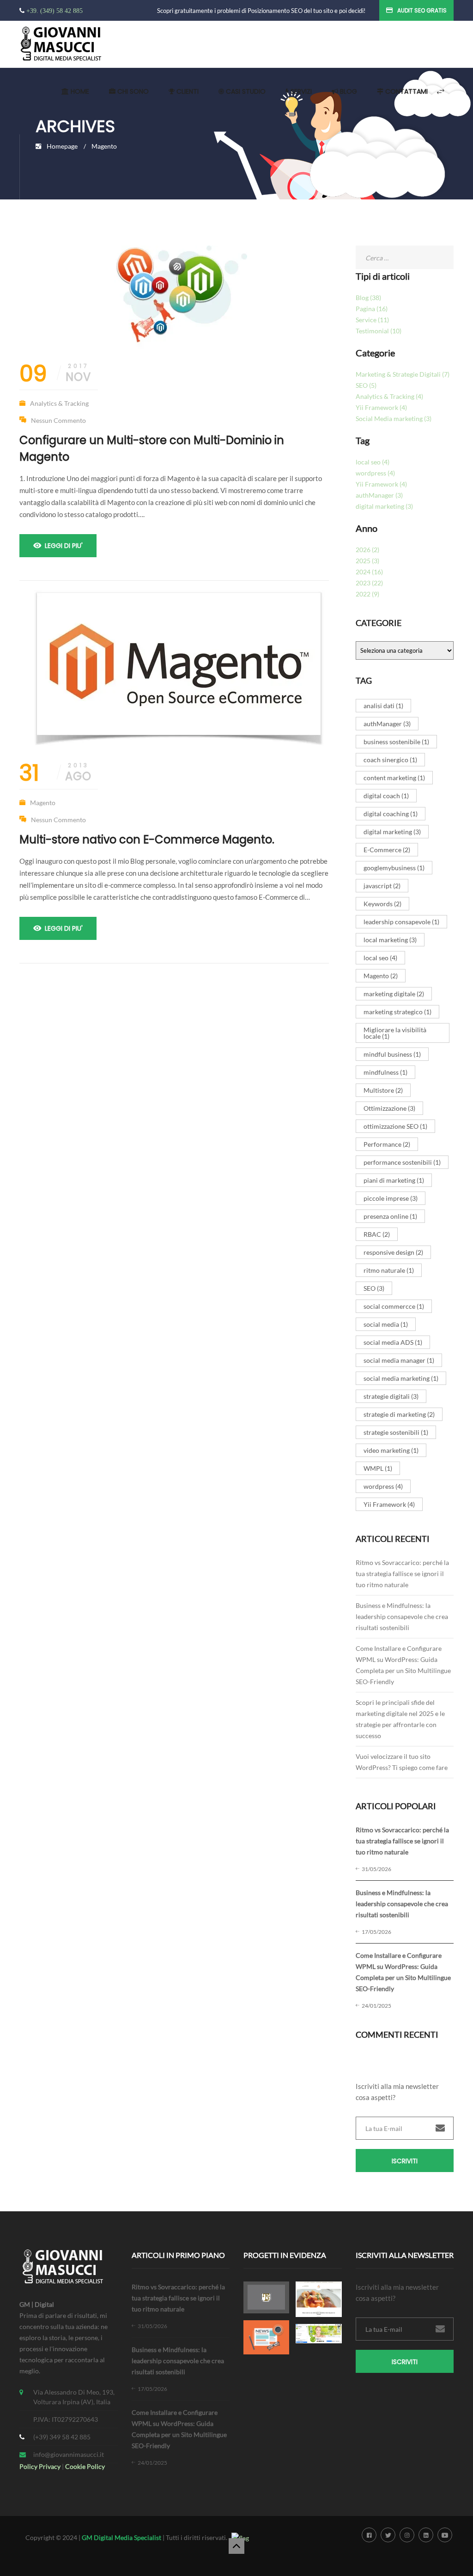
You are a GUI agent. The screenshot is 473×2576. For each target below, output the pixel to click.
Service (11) (372, 320)
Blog (348, 91)
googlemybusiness (394, 868)
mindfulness (385, 1072)
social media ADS (393, 1342)
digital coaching (391, 814)
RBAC (377, 1234)
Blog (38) (368, 298)
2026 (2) (367, 550)
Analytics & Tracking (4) (389, 396)
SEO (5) (366, 385)
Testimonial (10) (379, 331)
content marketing (394, 778)
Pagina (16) (372, 309)
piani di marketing (394, 1180)
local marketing (390, 940)
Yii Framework (389, 1504)
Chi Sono (132, 91)
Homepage (62, 146)
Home (79, 91)
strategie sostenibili (396, 1432)
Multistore (383, 1090)
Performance (387, 1144)
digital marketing (392, 832)
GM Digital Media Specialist (121, 2537)
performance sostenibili (402, 1162)
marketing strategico (397, 1012)
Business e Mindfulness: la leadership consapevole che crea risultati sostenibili (402, 1616)
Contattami (406, 91)
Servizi (300, 91)
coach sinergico (390, 760)
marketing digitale (394, 994)
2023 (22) (369, 583)
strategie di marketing (399, 1414)
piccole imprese (391, 1198)
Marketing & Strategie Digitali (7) (403, 374)
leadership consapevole (401, 922)
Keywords (382, 904)
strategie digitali (391, 1396)
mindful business (392, 1054)
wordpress (383, 1486)
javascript (382, 886)
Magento (43, 803)
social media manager (399, 1360)
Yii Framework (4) (381, 407)
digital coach (386, 796)
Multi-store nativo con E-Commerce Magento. (147, 840)
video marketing (391, 1450)
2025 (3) (367, 561)
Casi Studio (245, 91)
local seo (380, 958)
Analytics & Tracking (59, 403)
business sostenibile (396, 742)
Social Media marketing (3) (394, 418)
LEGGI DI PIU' (64, 546)
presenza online (390, 1216)
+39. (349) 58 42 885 (55, 11)
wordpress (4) (375, 473)
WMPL (378, 1468)
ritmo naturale (389, 1270)
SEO (374, 1288)
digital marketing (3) (384, 506)
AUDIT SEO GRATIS (422, 10)
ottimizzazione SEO (395, 1126)
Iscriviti (405, 2161)
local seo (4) (373, 462)
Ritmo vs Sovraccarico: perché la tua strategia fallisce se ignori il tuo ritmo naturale (402, 1574)
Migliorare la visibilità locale (395, 1033)
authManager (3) (379, 495)
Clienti (187, 91)
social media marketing (401, 1378)
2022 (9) (367, 594)
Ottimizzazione (389, 1108)
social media (386, 1324)
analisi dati (383, 706)
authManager (387, 724)
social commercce (394, 1306)
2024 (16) (369, 572)
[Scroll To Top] (236, 2546)
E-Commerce (387, 850)
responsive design (393, 1252)
